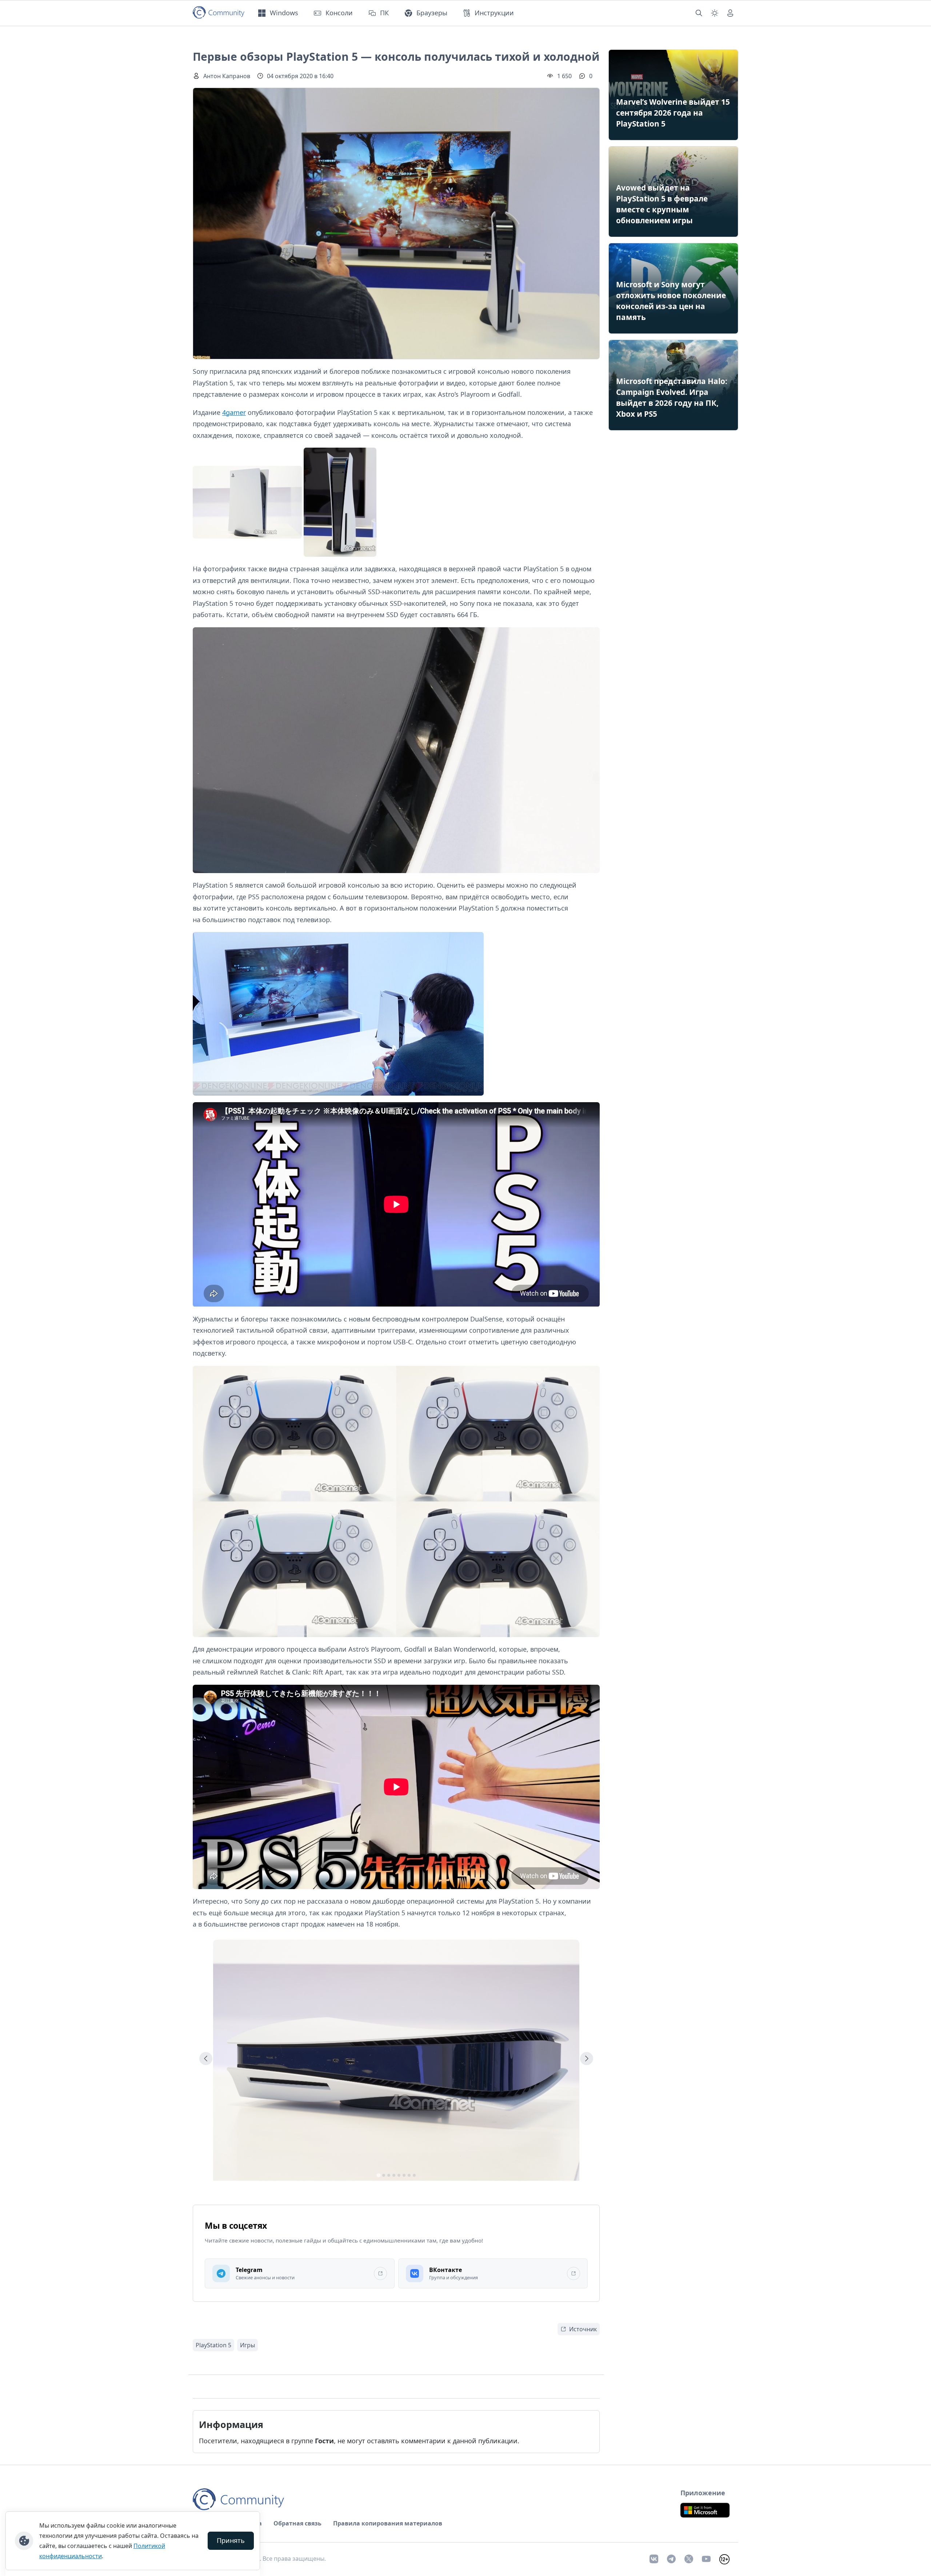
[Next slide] (587, 2059)
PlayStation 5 (213, 2345)
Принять (231, 2540)
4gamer (234, 412)
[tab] (378, 2175)
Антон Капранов (227, 76)
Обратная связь (297, 2523)
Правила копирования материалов (388, 2523)
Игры (247, 2345)
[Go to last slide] (206, 2059)
